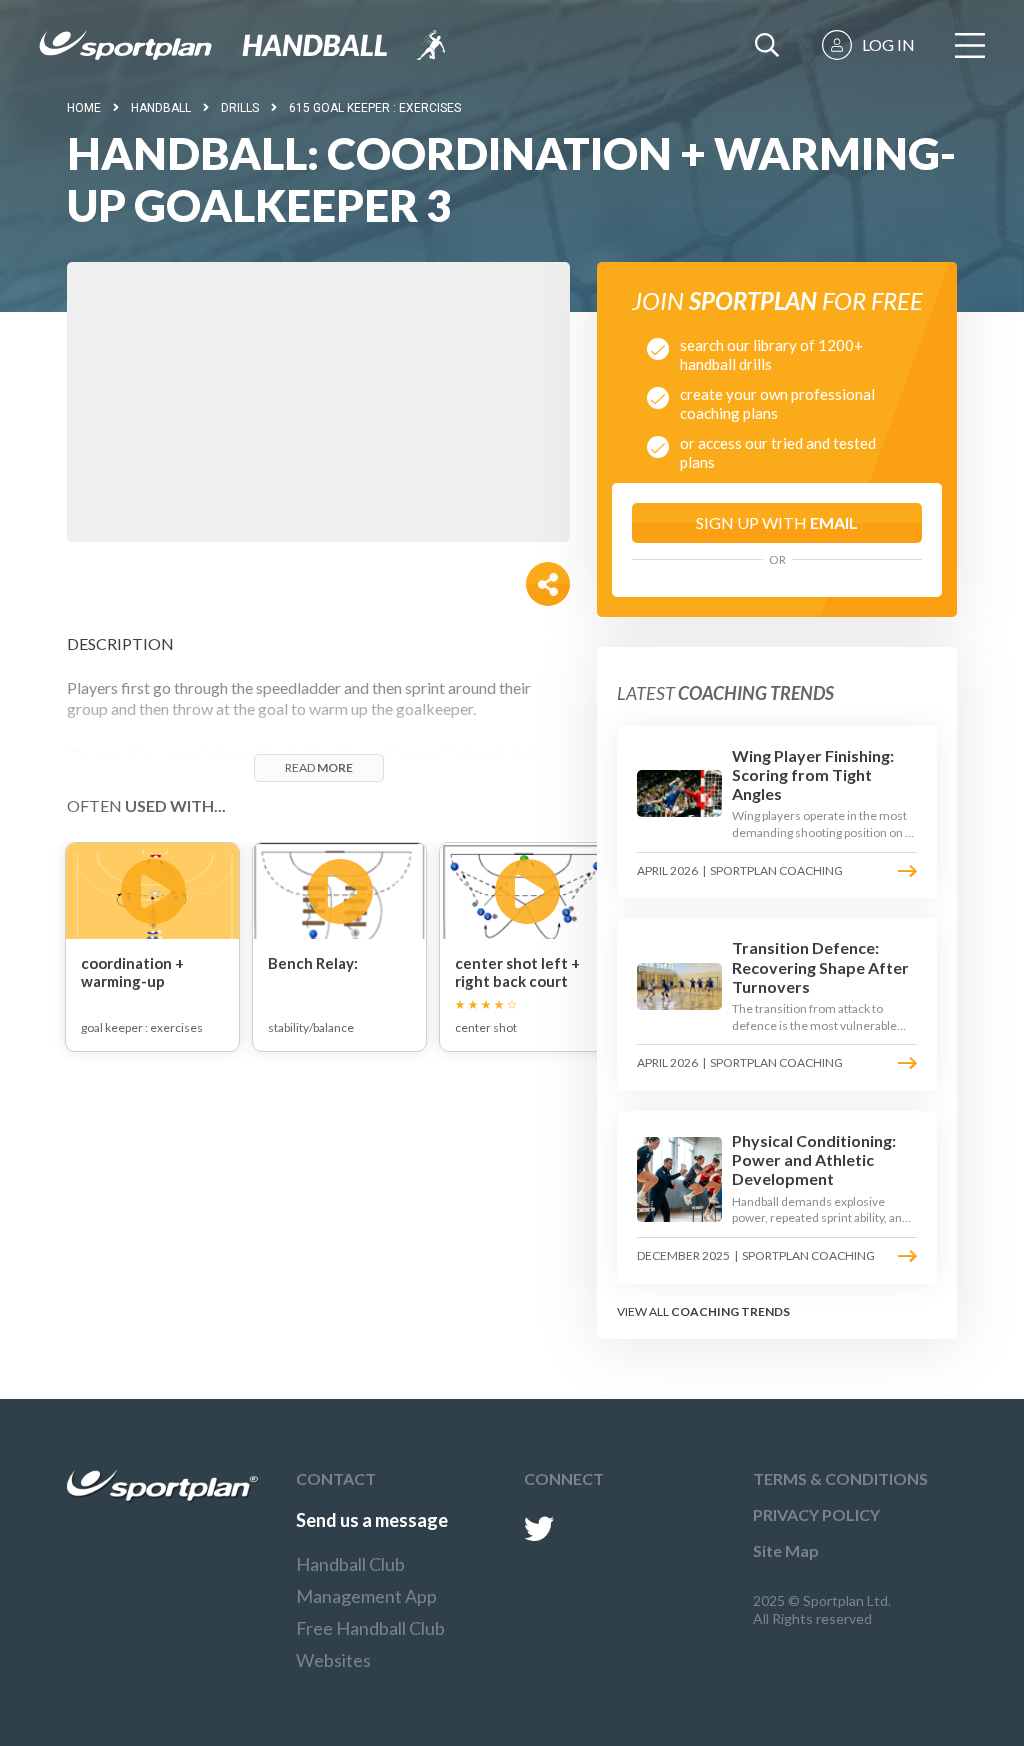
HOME (84, 108)
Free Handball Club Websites (370, 1644)
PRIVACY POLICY (816, 1514)
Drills (240, 108)
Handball (161, 108)
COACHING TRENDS (730, 1311)
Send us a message (372, 1520)
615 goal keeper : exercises (375, 108)
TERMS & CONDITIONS (840, 1478)
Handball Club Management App (366, 1580)
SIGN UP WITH (777, 522)
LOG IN (888, 44)
